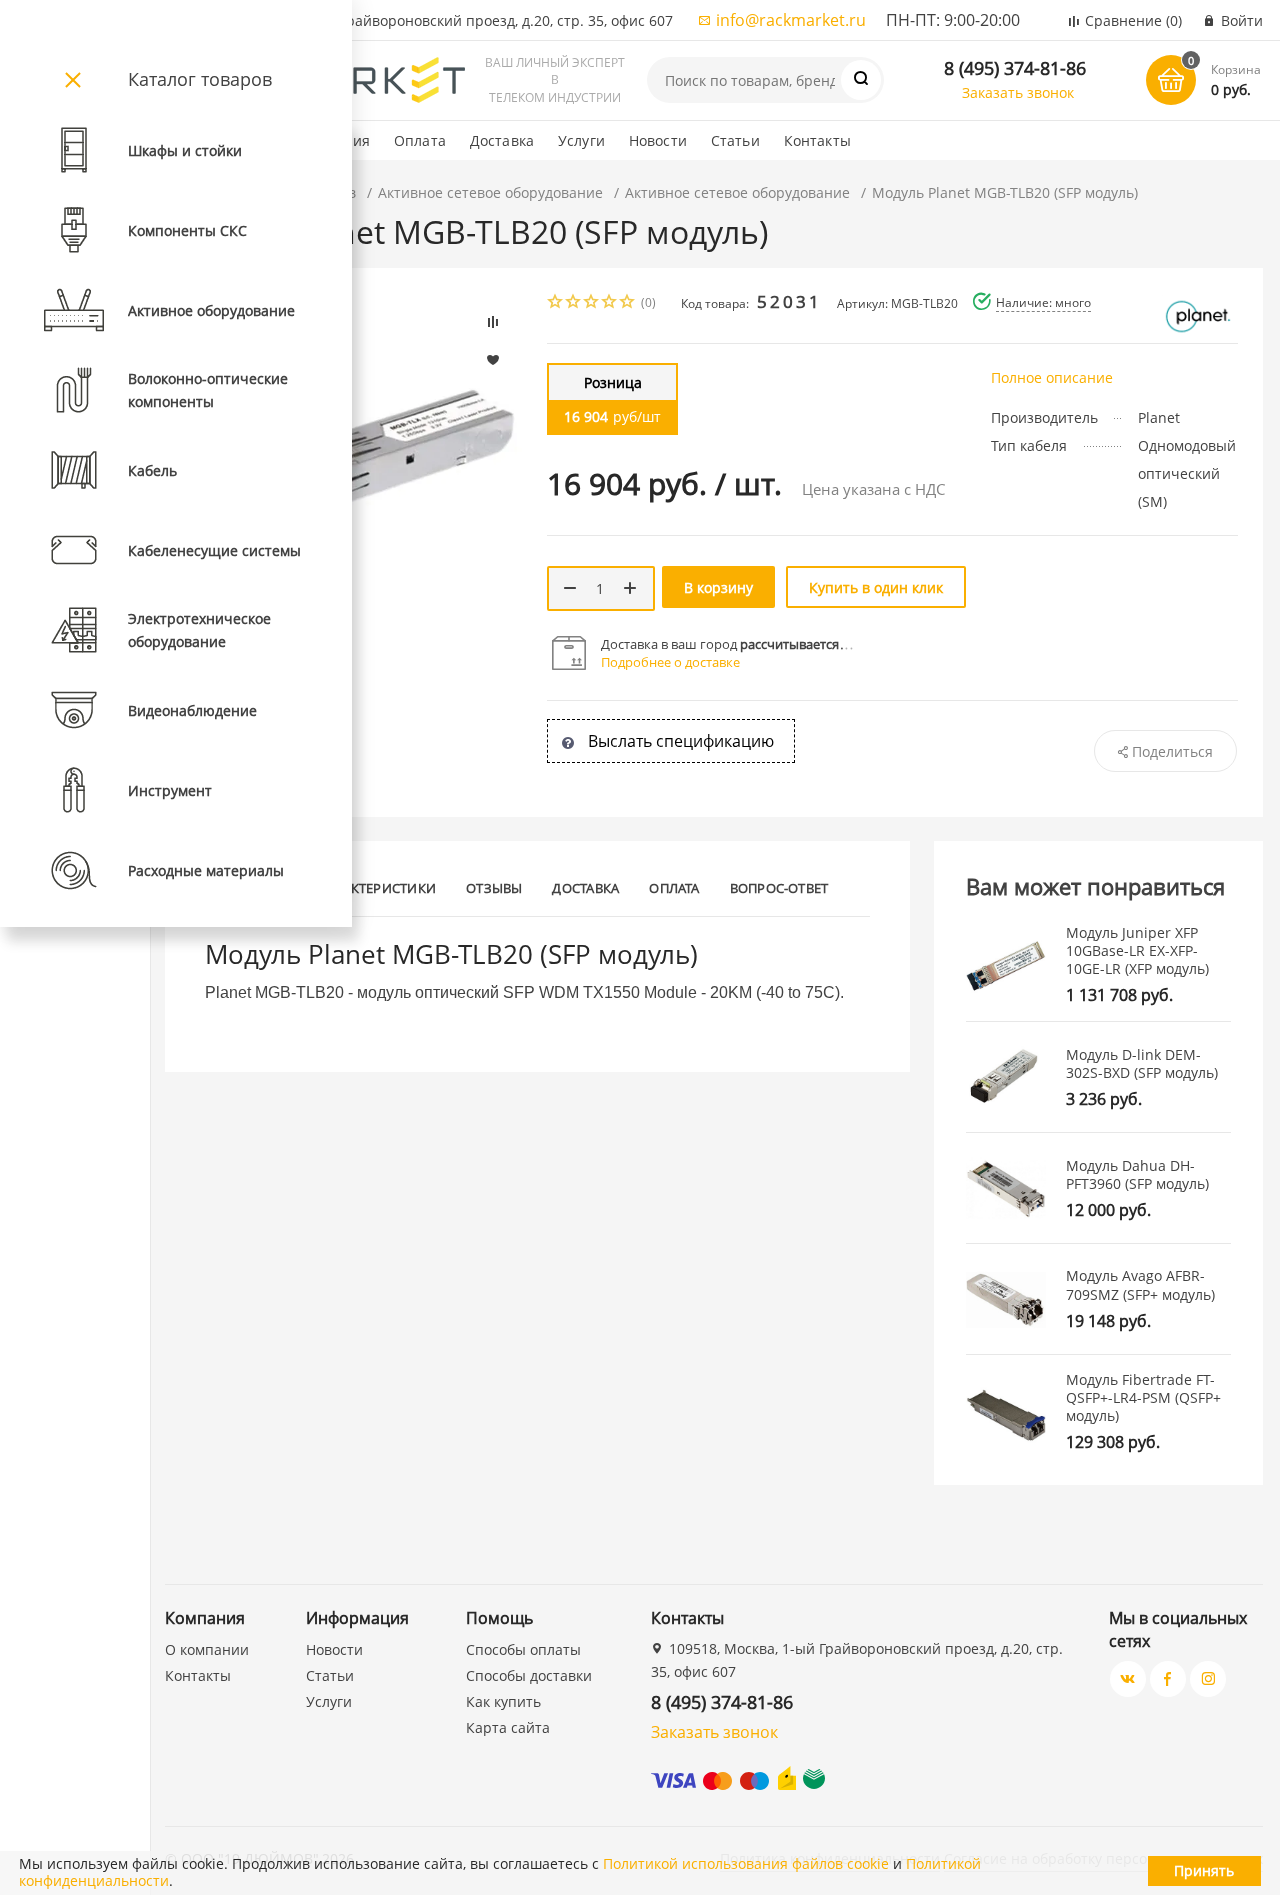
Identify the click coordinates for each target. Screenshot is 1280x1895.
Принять (1204, 1870)
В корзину (718, 587)
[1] (556, 303)
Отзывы (494, 888)
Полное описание (1052, 377)
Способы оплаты (523, 1649)
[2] (574, 303)
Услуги (581, 140)
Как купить (503, 1701)
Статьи (735, 140)
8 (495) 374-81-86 (1015, 68)
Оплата (420, 140)
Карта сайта (508, 1727)
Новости (658, 140)
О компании (207, 1649)
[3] (592, 303)
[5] (628, 303)
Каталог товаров (200, 79)
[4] (610, 303)
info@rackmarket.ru (791, 20)
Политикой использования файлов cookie (746, 1863)
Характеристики (377, 888)
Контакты (817, 140)
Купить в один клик (876, 587)
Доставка (502, 140)
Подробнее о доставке (670, 662)
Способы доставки (529, 1675)
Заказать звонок (1018, 92)
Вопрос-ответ (779, 888)
